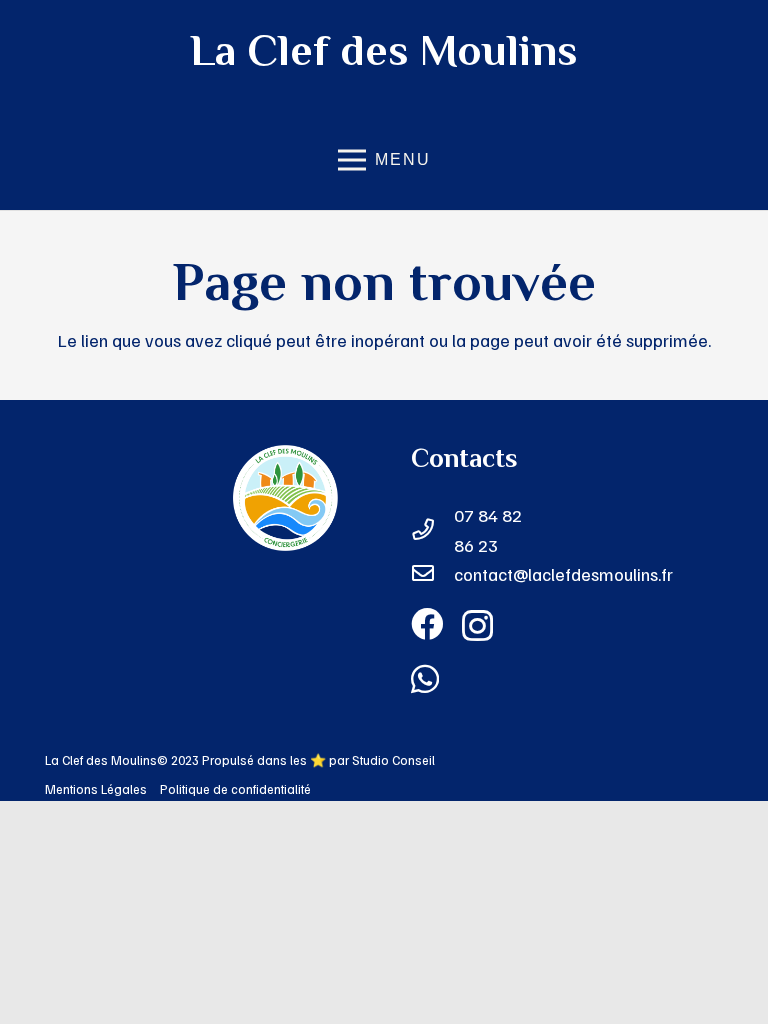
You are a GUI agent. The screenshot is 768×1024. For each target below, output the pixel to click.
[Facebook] (427, 624)
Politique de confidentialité (235, 789)
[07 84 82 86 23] (432, 531)
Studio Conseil (393, 760)
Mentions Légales (96, 789)
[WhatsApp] (425, 679)
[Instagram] (477, 626)
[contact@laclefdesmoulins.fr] (432, 575)
